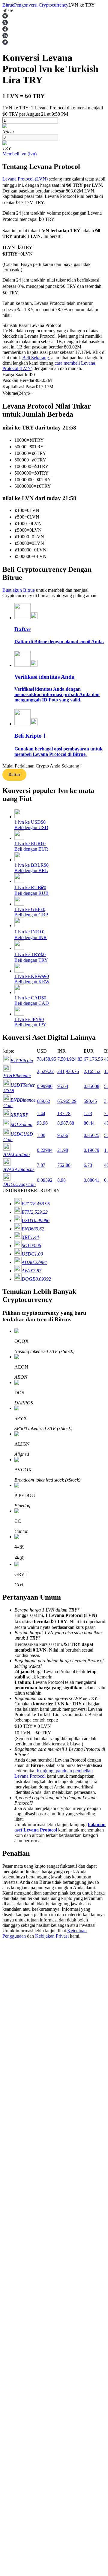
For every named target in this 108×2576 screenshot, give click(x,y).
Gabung (10, 1827)
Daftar (14, 775)
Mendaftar (25, 1827)
